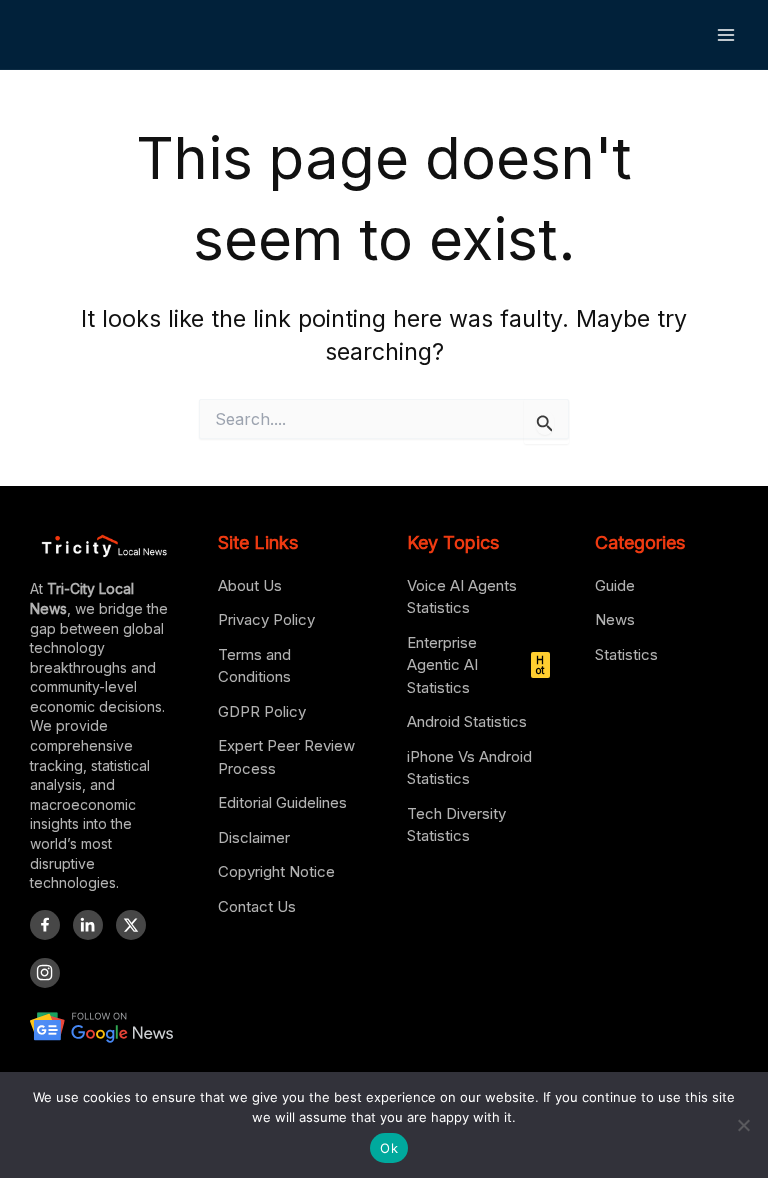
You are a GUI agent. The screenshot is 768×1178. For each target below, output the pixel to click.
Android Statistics (467, 721)
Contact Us (257, 906)
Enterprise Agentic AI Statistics (476, 665)
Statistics (626, 654)
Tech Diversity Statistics (456, 825)
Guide (615, 585)
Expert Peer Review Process (286, 757)
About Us (250, 585)
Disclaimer (254, 837)
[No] (743, 1125)
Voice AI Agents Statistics (462, 597)
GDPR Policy (262, 711)
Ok (389, 1148)
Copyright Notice (276, 871)
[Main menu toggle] (726, 34)
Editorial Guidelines (282, 802)
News (615, 619)
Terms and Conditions (254, 666)
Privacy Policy (266, 619)
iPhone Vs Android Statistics (469, 768)
